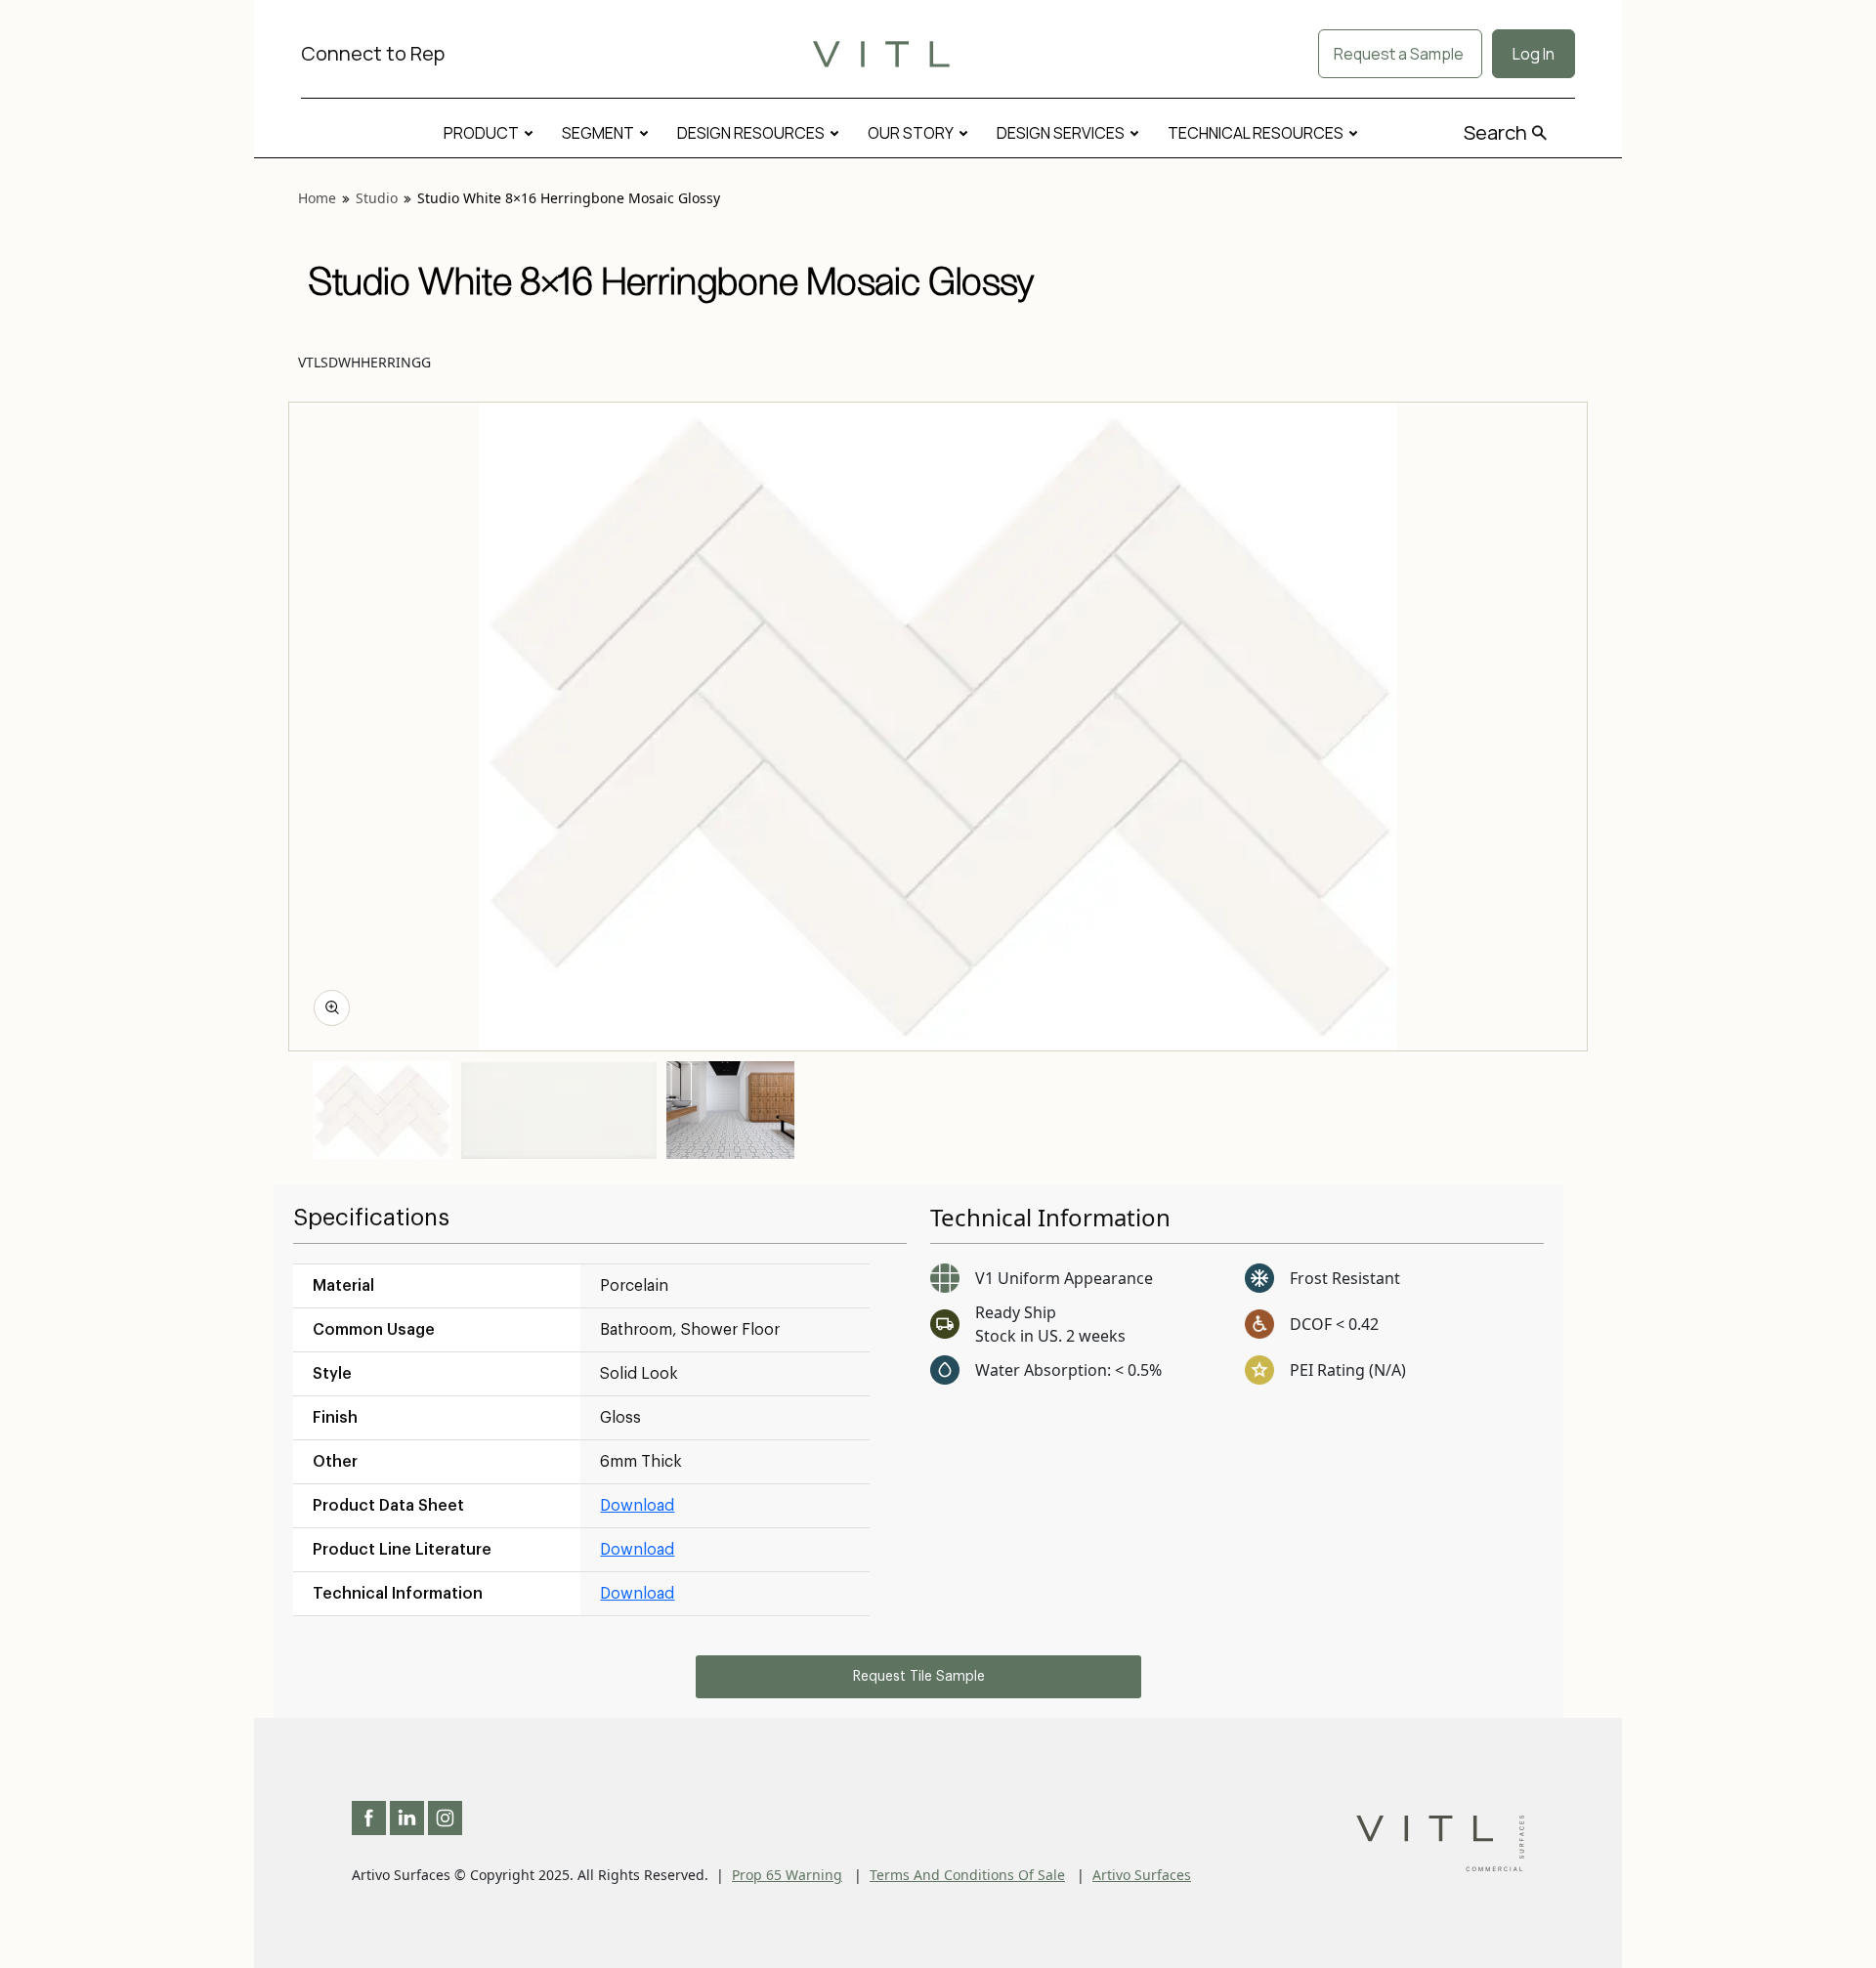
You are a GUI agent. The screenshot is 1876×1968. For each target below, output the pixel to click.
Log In (1534, 54)
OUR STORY (911, 133)
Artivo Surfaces (1142, 1875)
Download (637, 1506)
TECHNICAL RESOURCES (1256, 133)
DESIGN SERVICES (1061, 133)
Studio (377, 198)
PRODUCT (481, 133)
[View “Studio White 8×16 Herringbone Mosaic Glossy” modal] (332, 1008)
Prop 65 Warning (787, 1875)
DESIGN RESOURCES (751, 133)
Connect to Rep (373, 53)
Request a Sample (1400, 54)
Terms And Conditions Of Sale (967, 1875)
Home (317, 198)
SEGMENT (598, 133)
